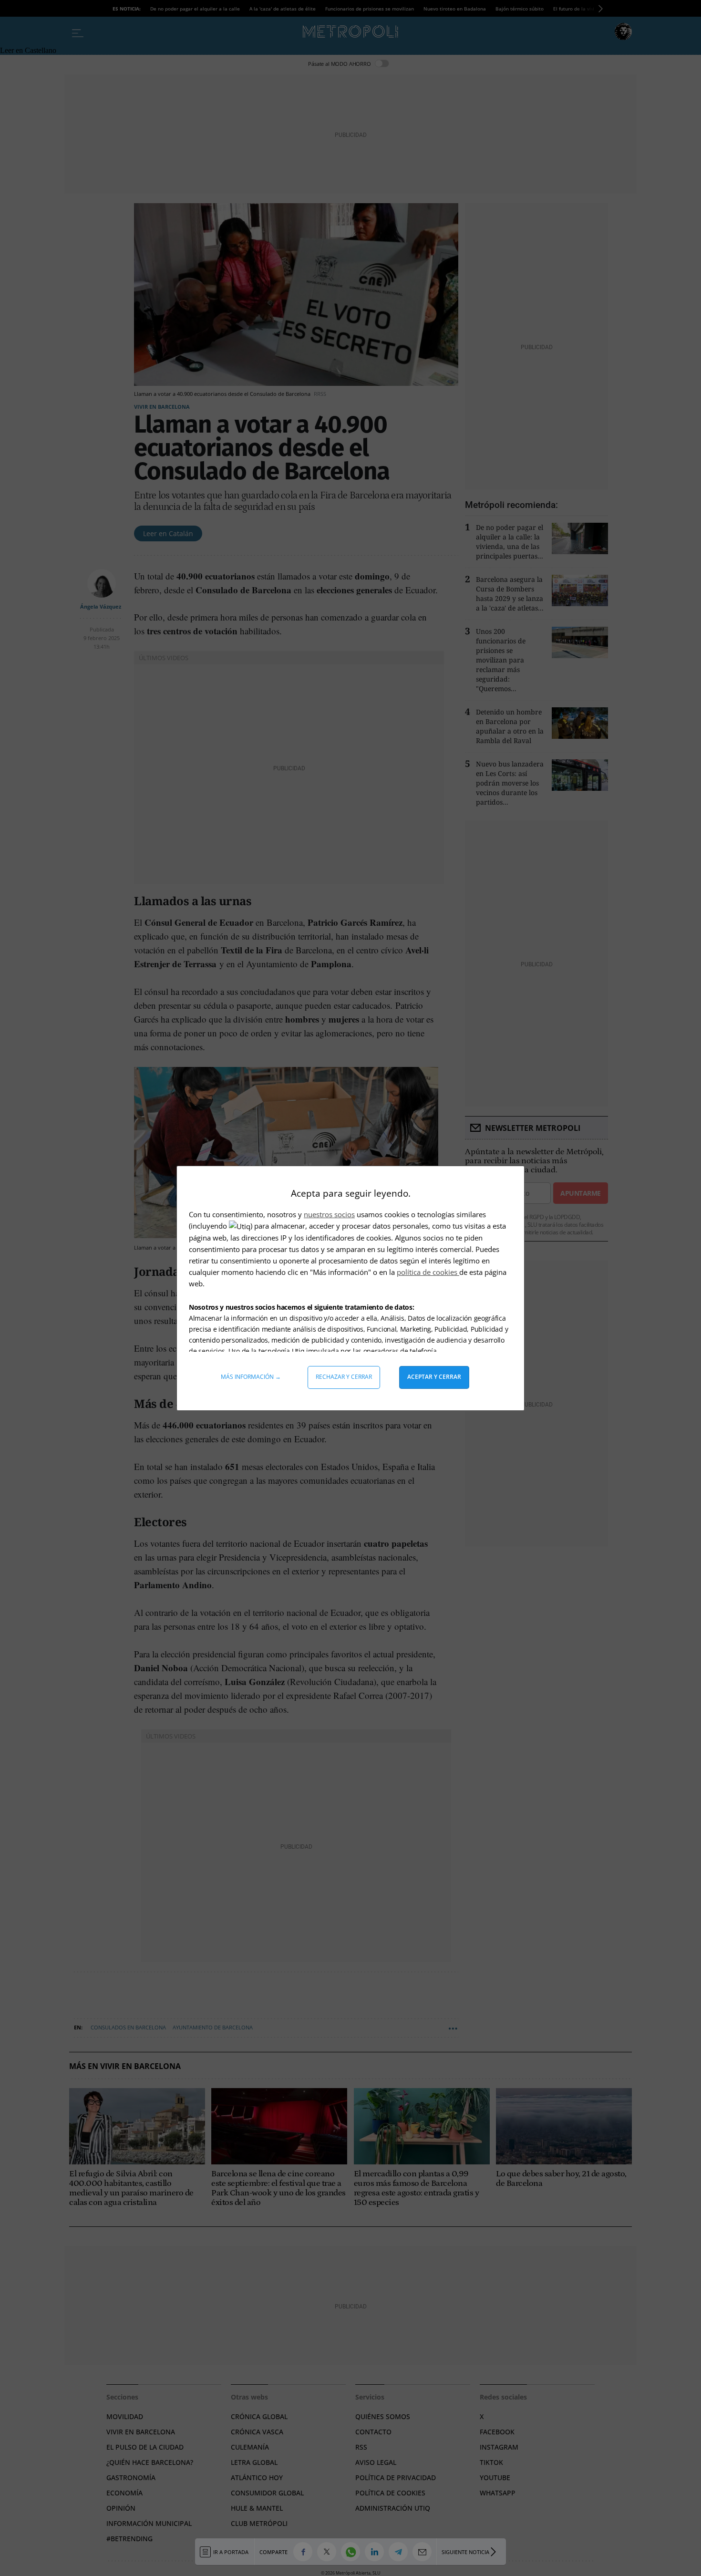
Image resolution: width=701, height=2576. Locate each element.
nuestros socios (329, 1214)
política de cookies (428, 1272)
